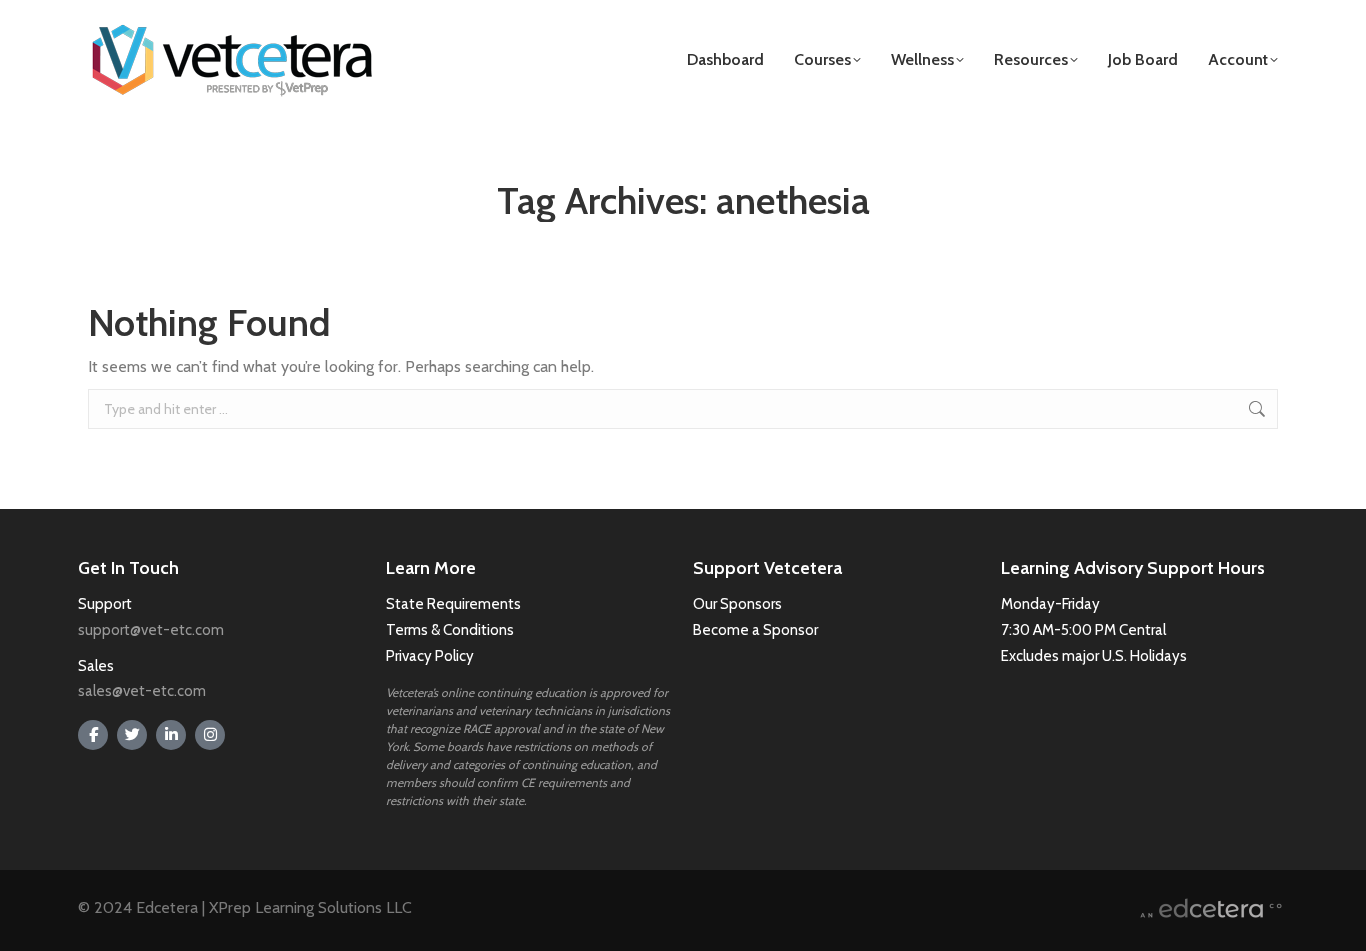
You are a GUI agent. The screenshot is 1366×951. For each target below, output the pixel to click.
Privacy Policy (430, 656)
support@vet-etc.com (151, 630)
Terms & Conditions (451, 630)
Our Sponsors (737, 604)
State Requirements (453, 604)
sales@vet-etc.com (142, 691)
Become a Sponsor (755, 630)
